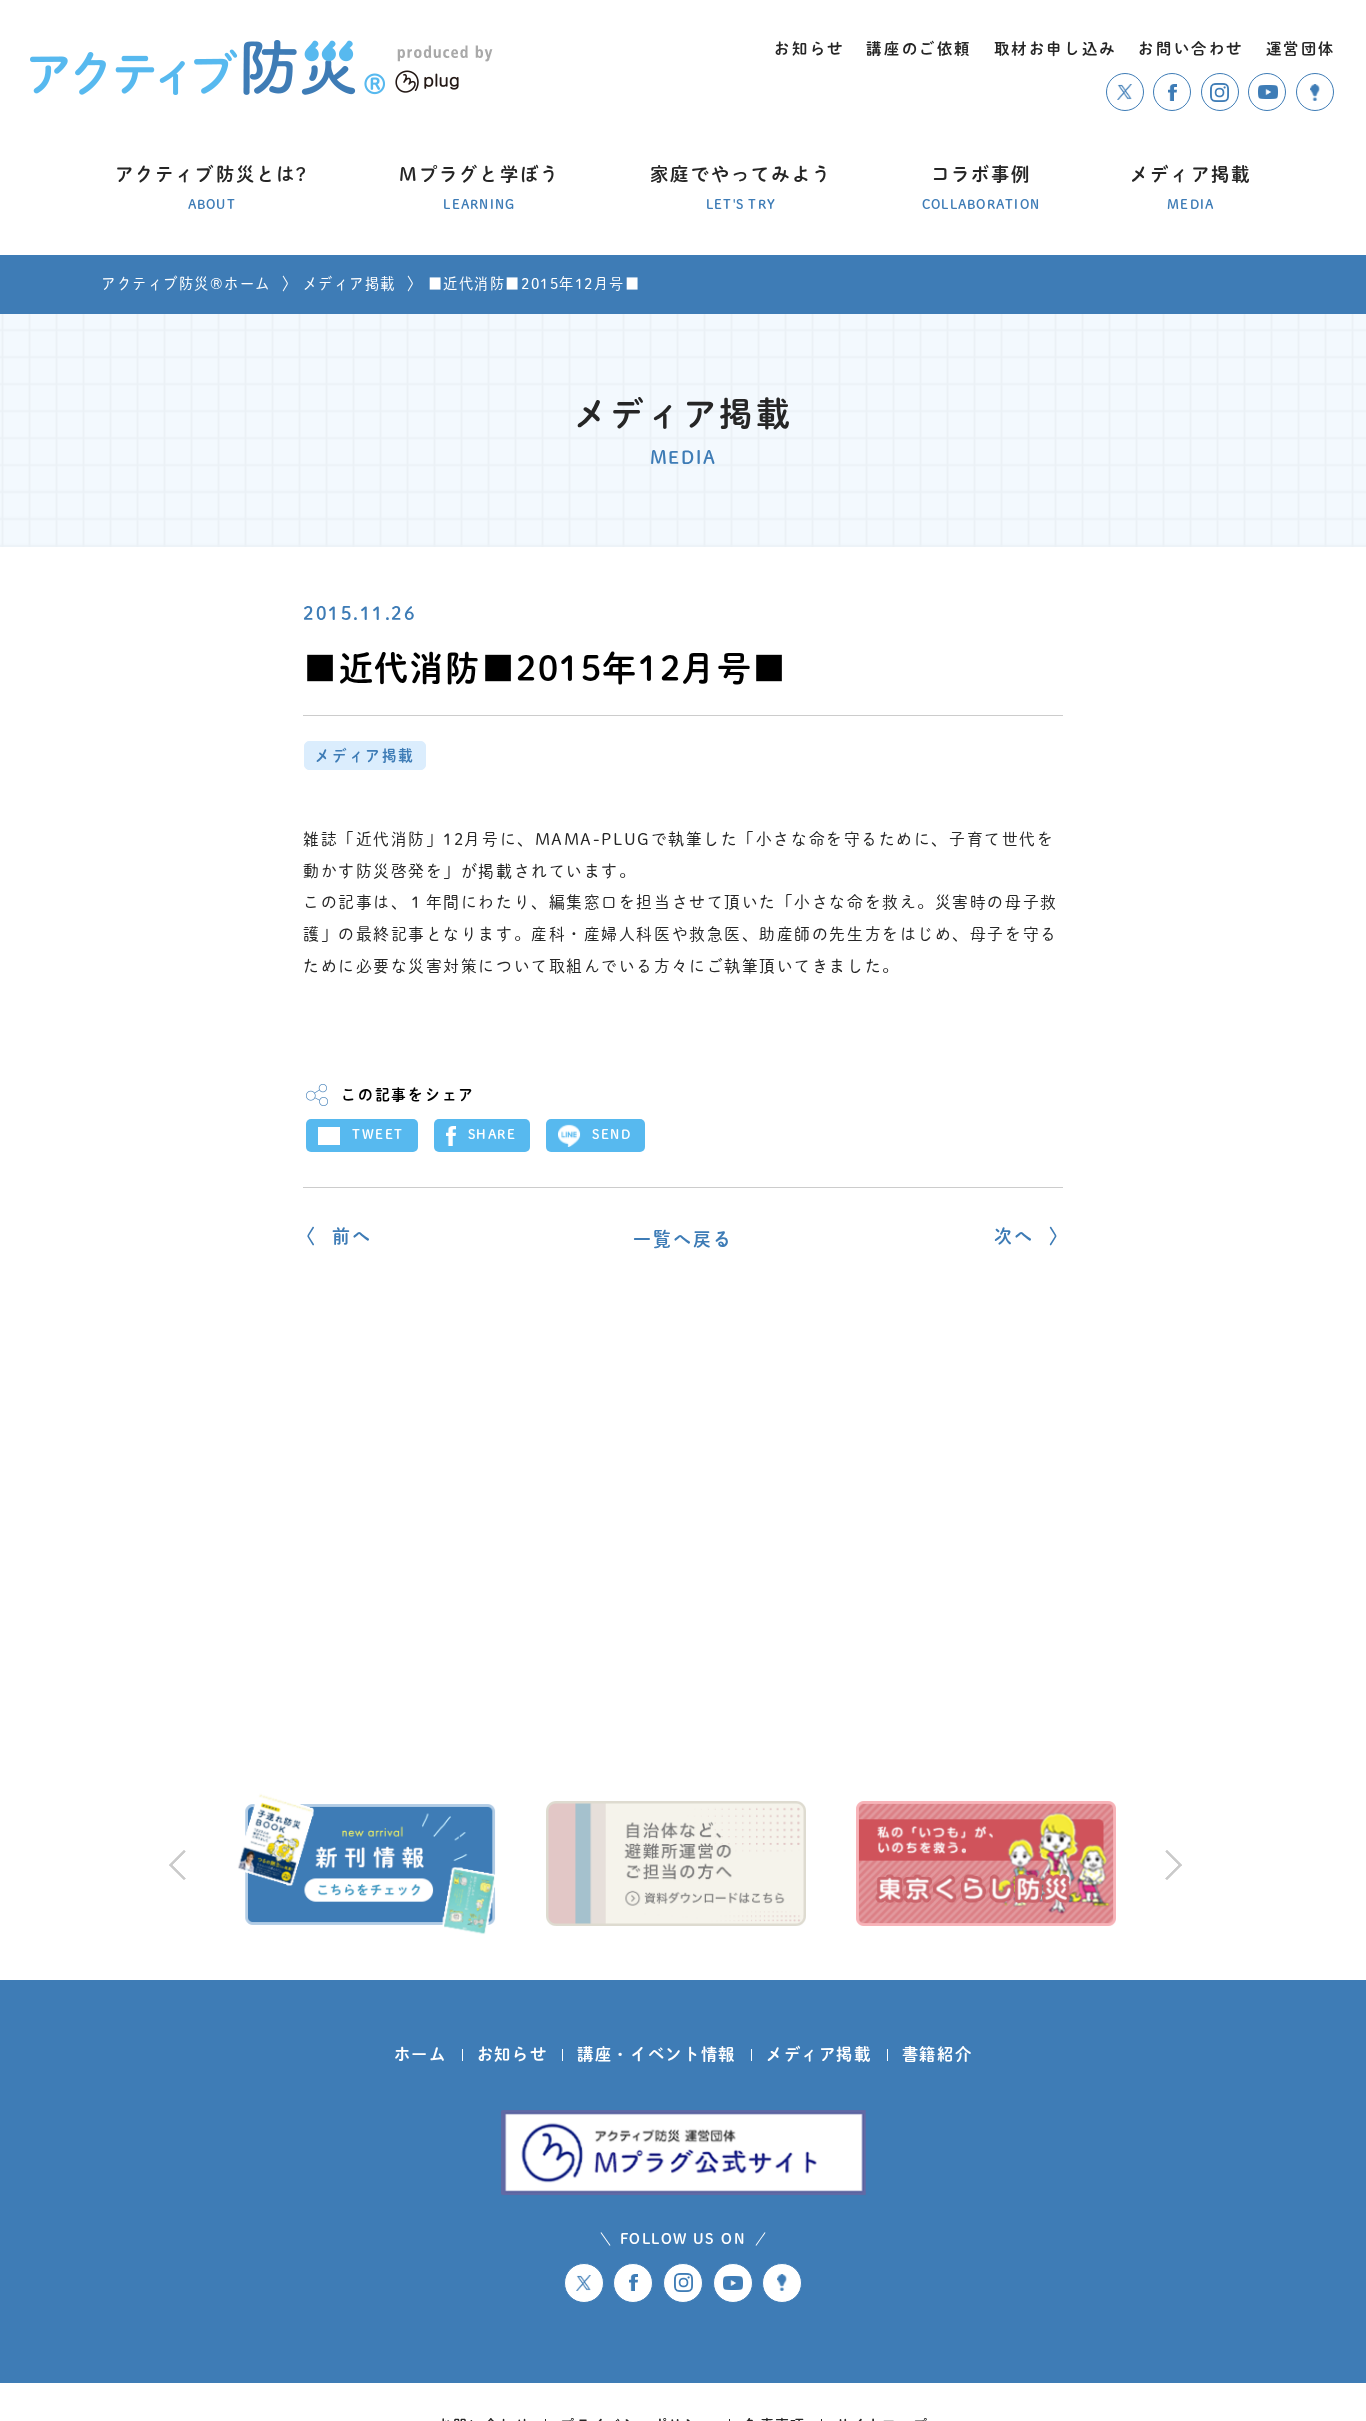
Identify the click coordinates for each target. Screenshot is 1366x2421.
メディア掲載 (349, 283)
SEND (611, 1134)
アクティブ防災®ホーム (186, 283)
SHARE (492, 1134)
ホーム (420, 2054)
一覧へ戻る (683, 1239)
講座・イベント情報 (656, 2054)
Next (1170, 1864)
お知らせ (512, 2054)
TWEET (378, 1134)
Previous (177, 1864)
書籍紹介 (937, 2054)
